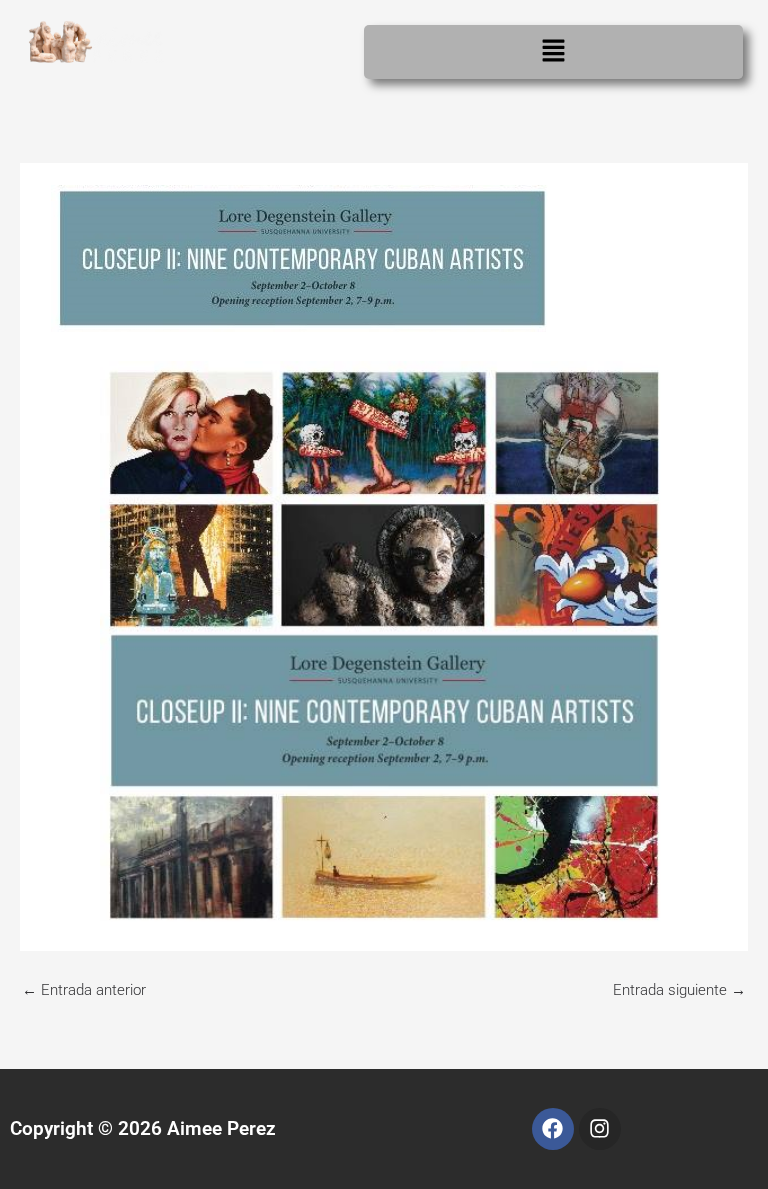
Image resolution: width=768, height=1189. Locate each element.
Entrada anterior (84, 990)
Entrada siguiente (679, 990)
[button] (554, 52)
